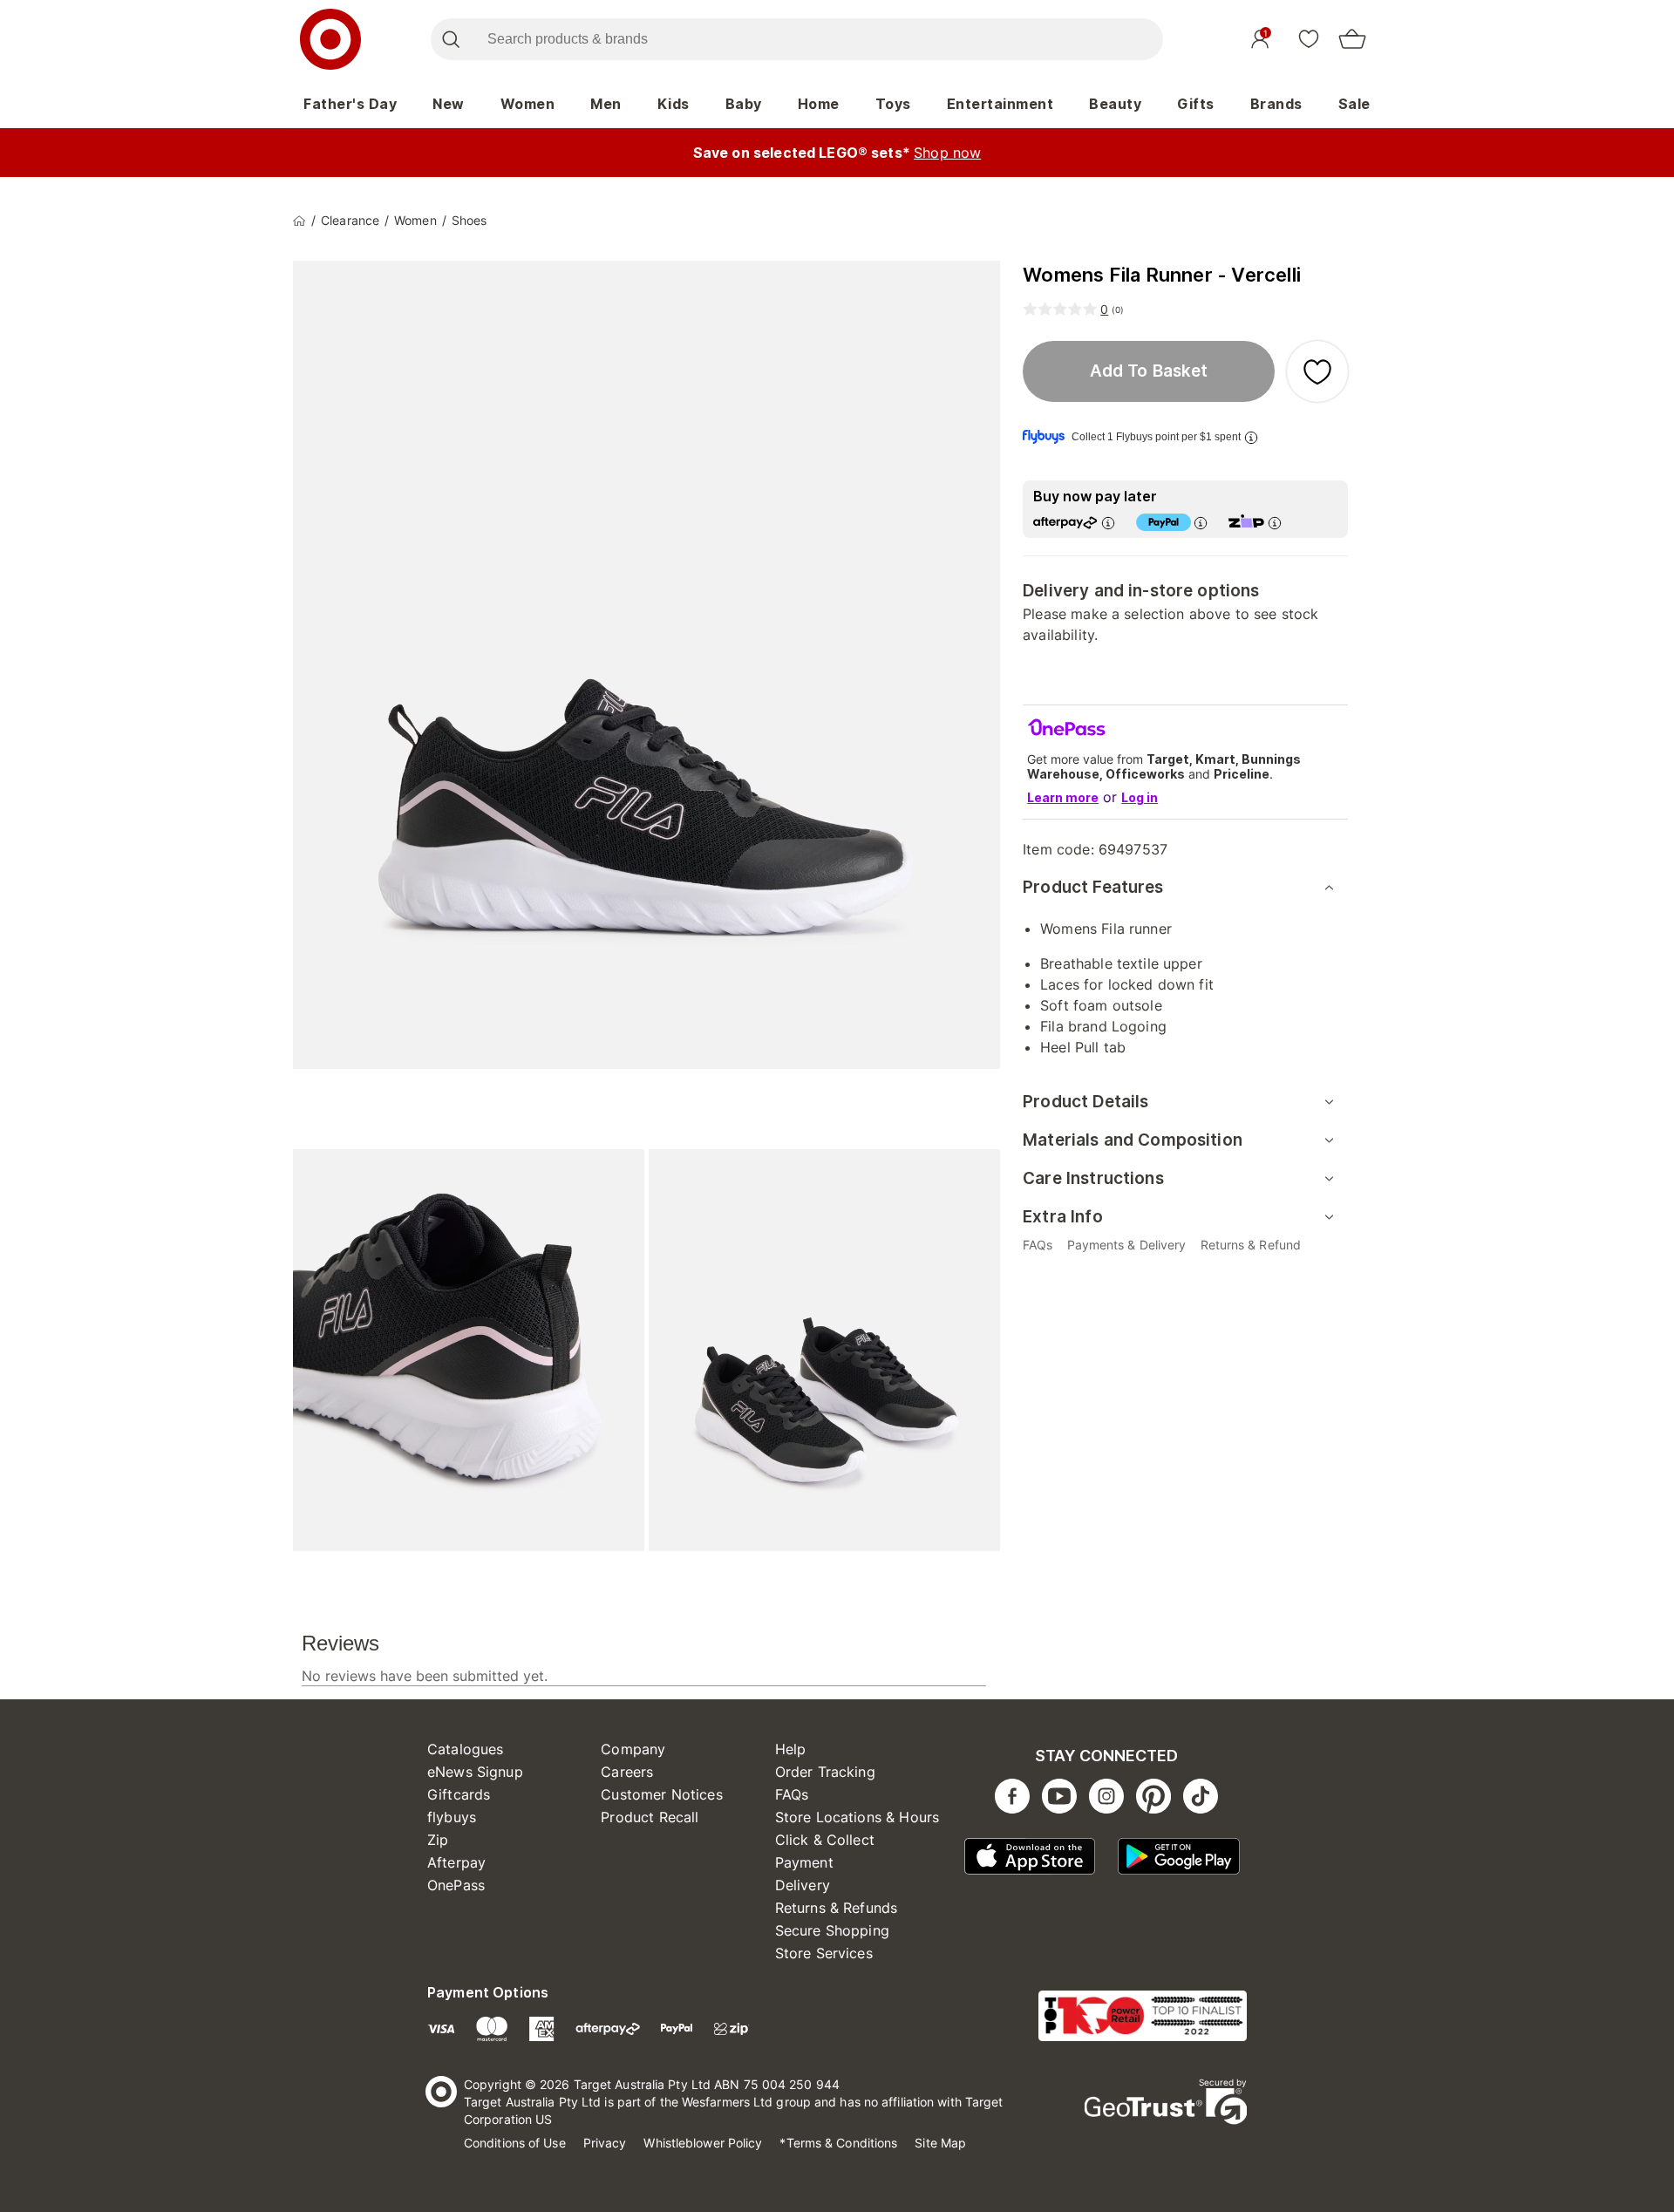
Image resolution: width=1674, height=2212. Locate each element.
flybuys (452, 1817)
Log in (1140, 797)
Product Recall (650, 1817)
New (449, 104)
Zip (438, 1840)
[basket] (1352, 39)
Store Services (824, 1953)
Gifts (1196, 104)
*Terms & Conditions (838, 2143)
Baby (744, 104)
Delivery (803, 1885)
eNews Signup (475, 1772)
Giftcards (459, 1794)
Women (528, 104)
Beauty (1115, 104)
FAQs (792, 1794)
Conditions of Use (515, 2143)
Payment (804, 1862)
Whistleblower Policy (703, 2143)
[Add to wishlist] (1317, 371)
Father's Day (350, 104)
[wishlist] (1309, 38)
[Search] (450, 39)
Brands (1276, 104)
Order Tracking (825, 1772)
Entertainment (1000, 104)
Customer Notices (661, 1794)
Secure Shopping (832, 1930)
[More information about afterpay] (1108, 523)
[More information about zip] (1275, 523)
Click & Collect (825, 1840)
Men (606, 104)
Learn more (1063, 797)
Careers (627, 1772)
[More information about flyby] (1251, 437)
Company (633, 1749)
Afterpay (456, 1862)
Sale (1354, 104)
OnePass (456, 1885)
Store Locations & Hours (857, 1817)
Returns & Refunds (837, 1908)
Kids (674, 104)
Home (819, 104)
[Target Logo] (330, 39)
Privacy (605, 2143)
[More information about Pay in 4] (1201, 523)
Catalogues (466, 1749)
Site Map (940, 2143)
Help (791, 1749)
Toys (893, 104)
